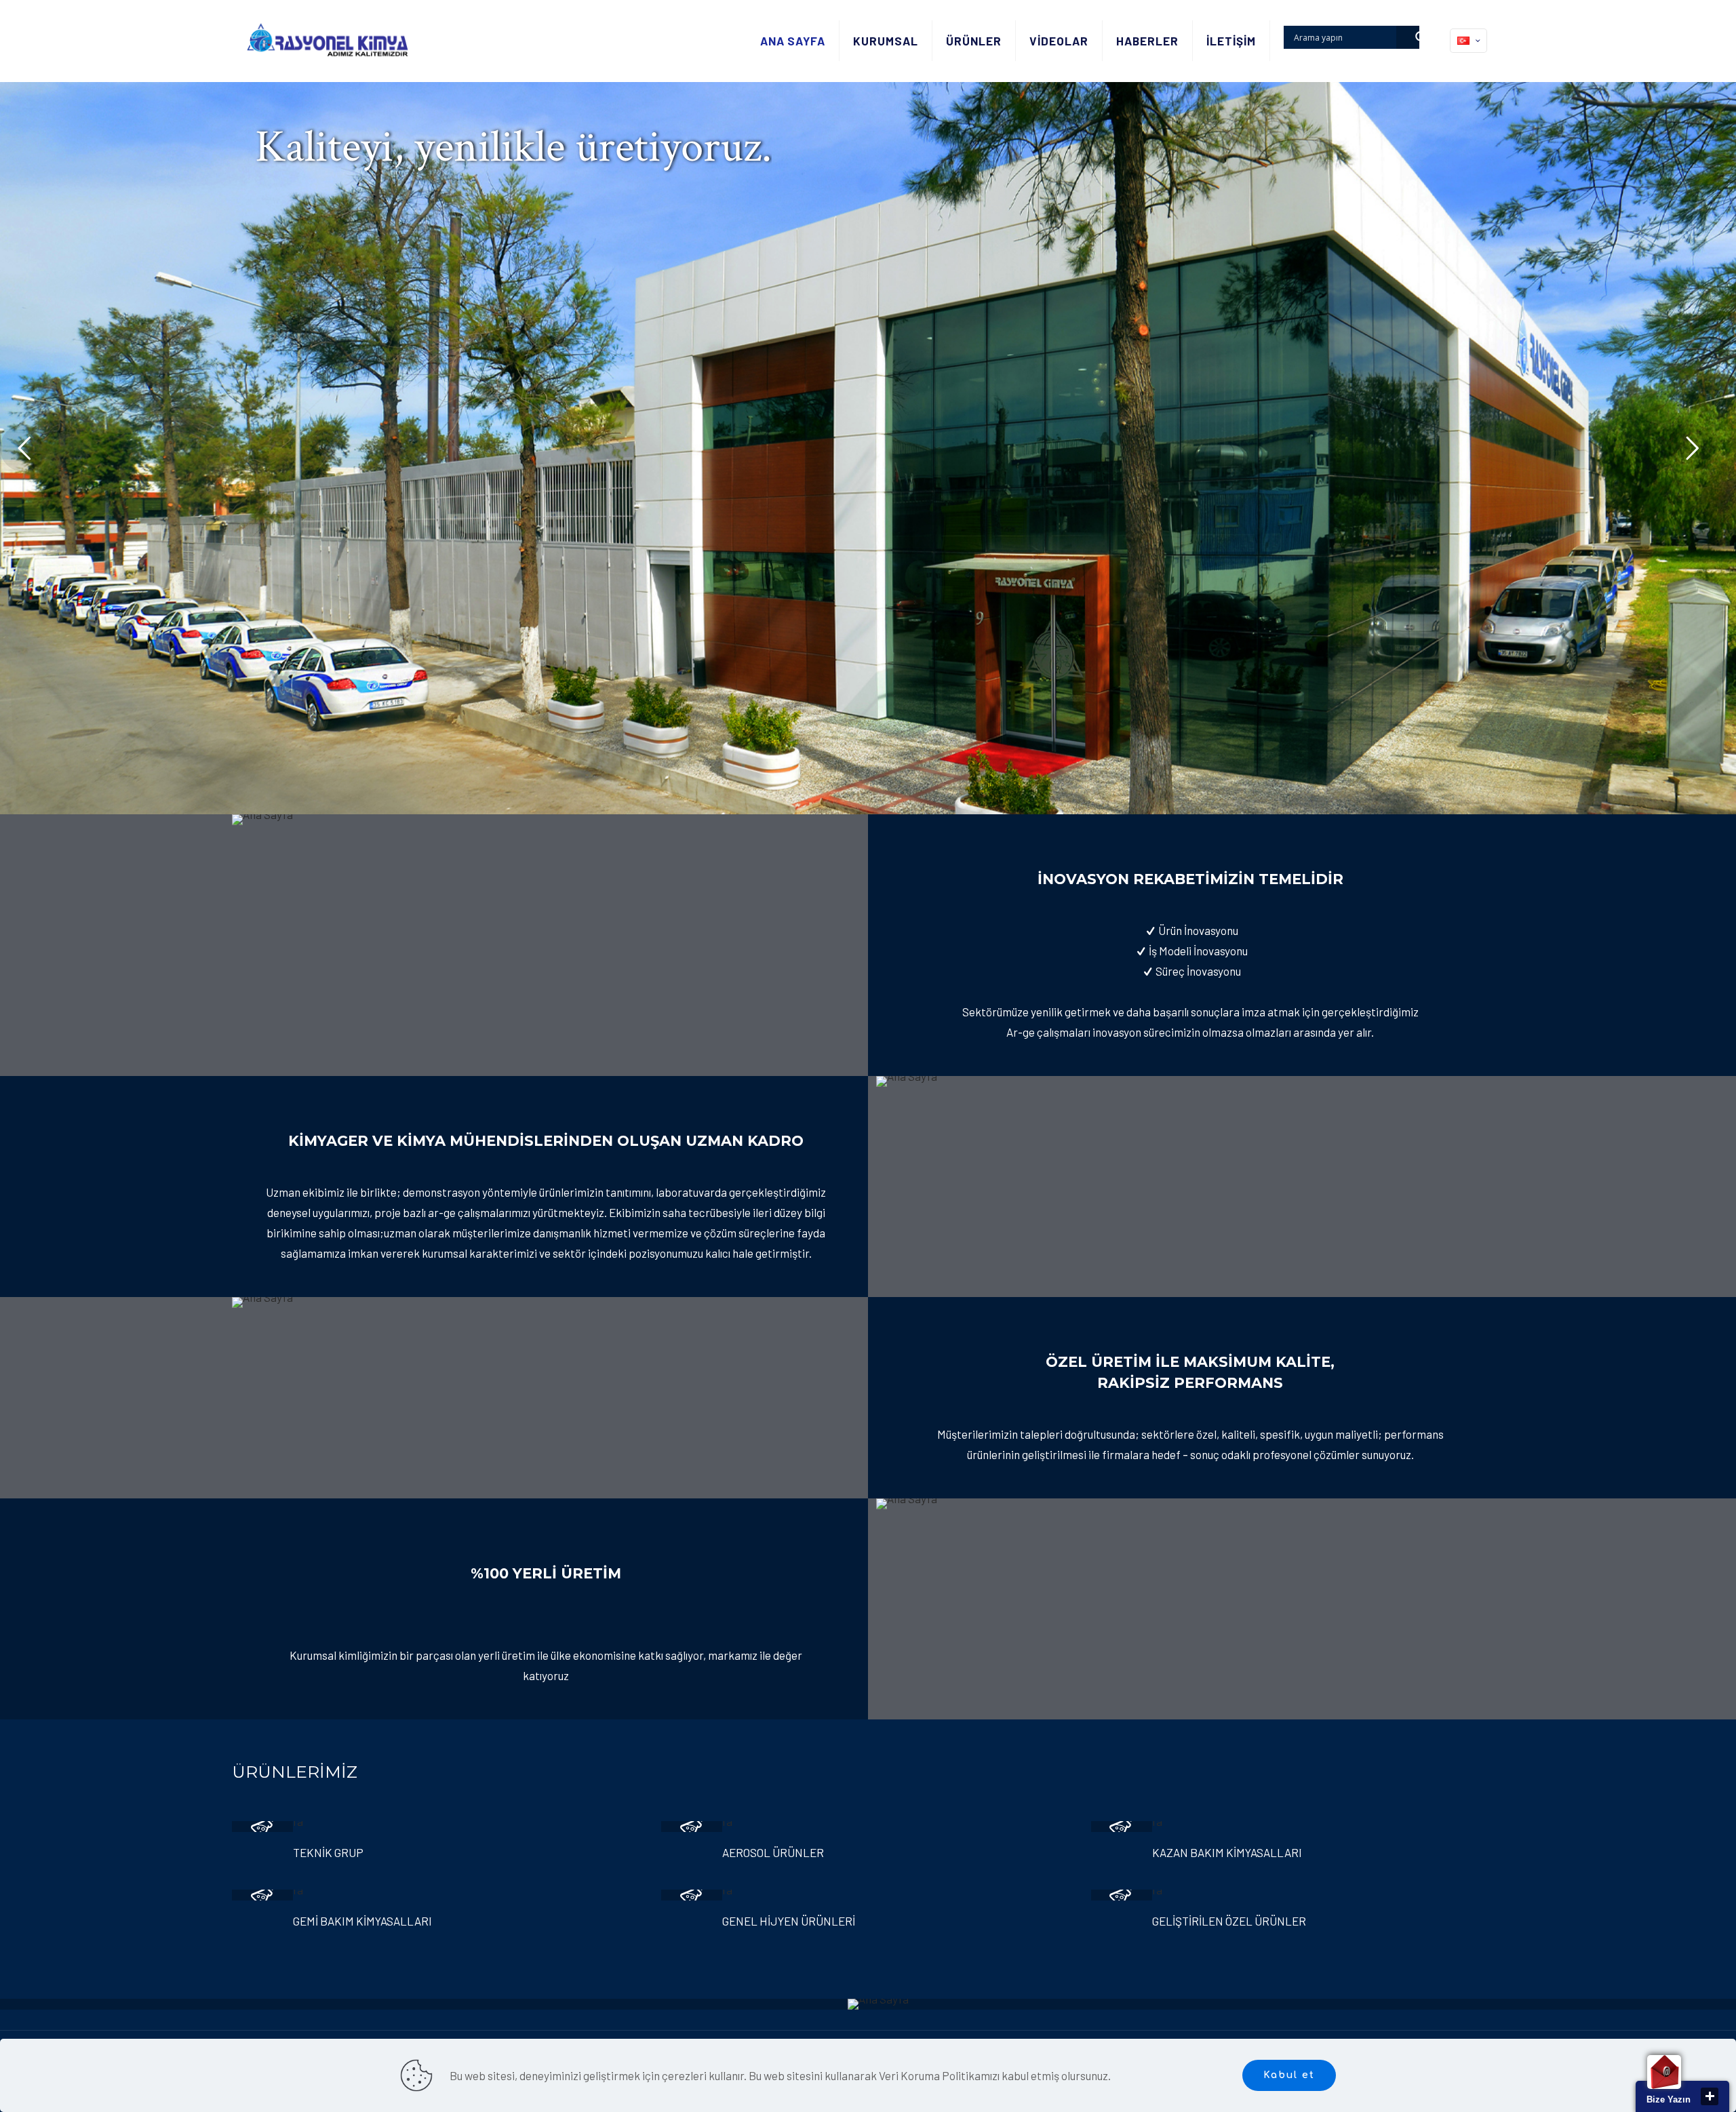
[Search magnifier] (1408, 37)
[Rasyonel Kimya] (327, 41)
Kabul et (1289, 2075)
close (1710, 2096)
